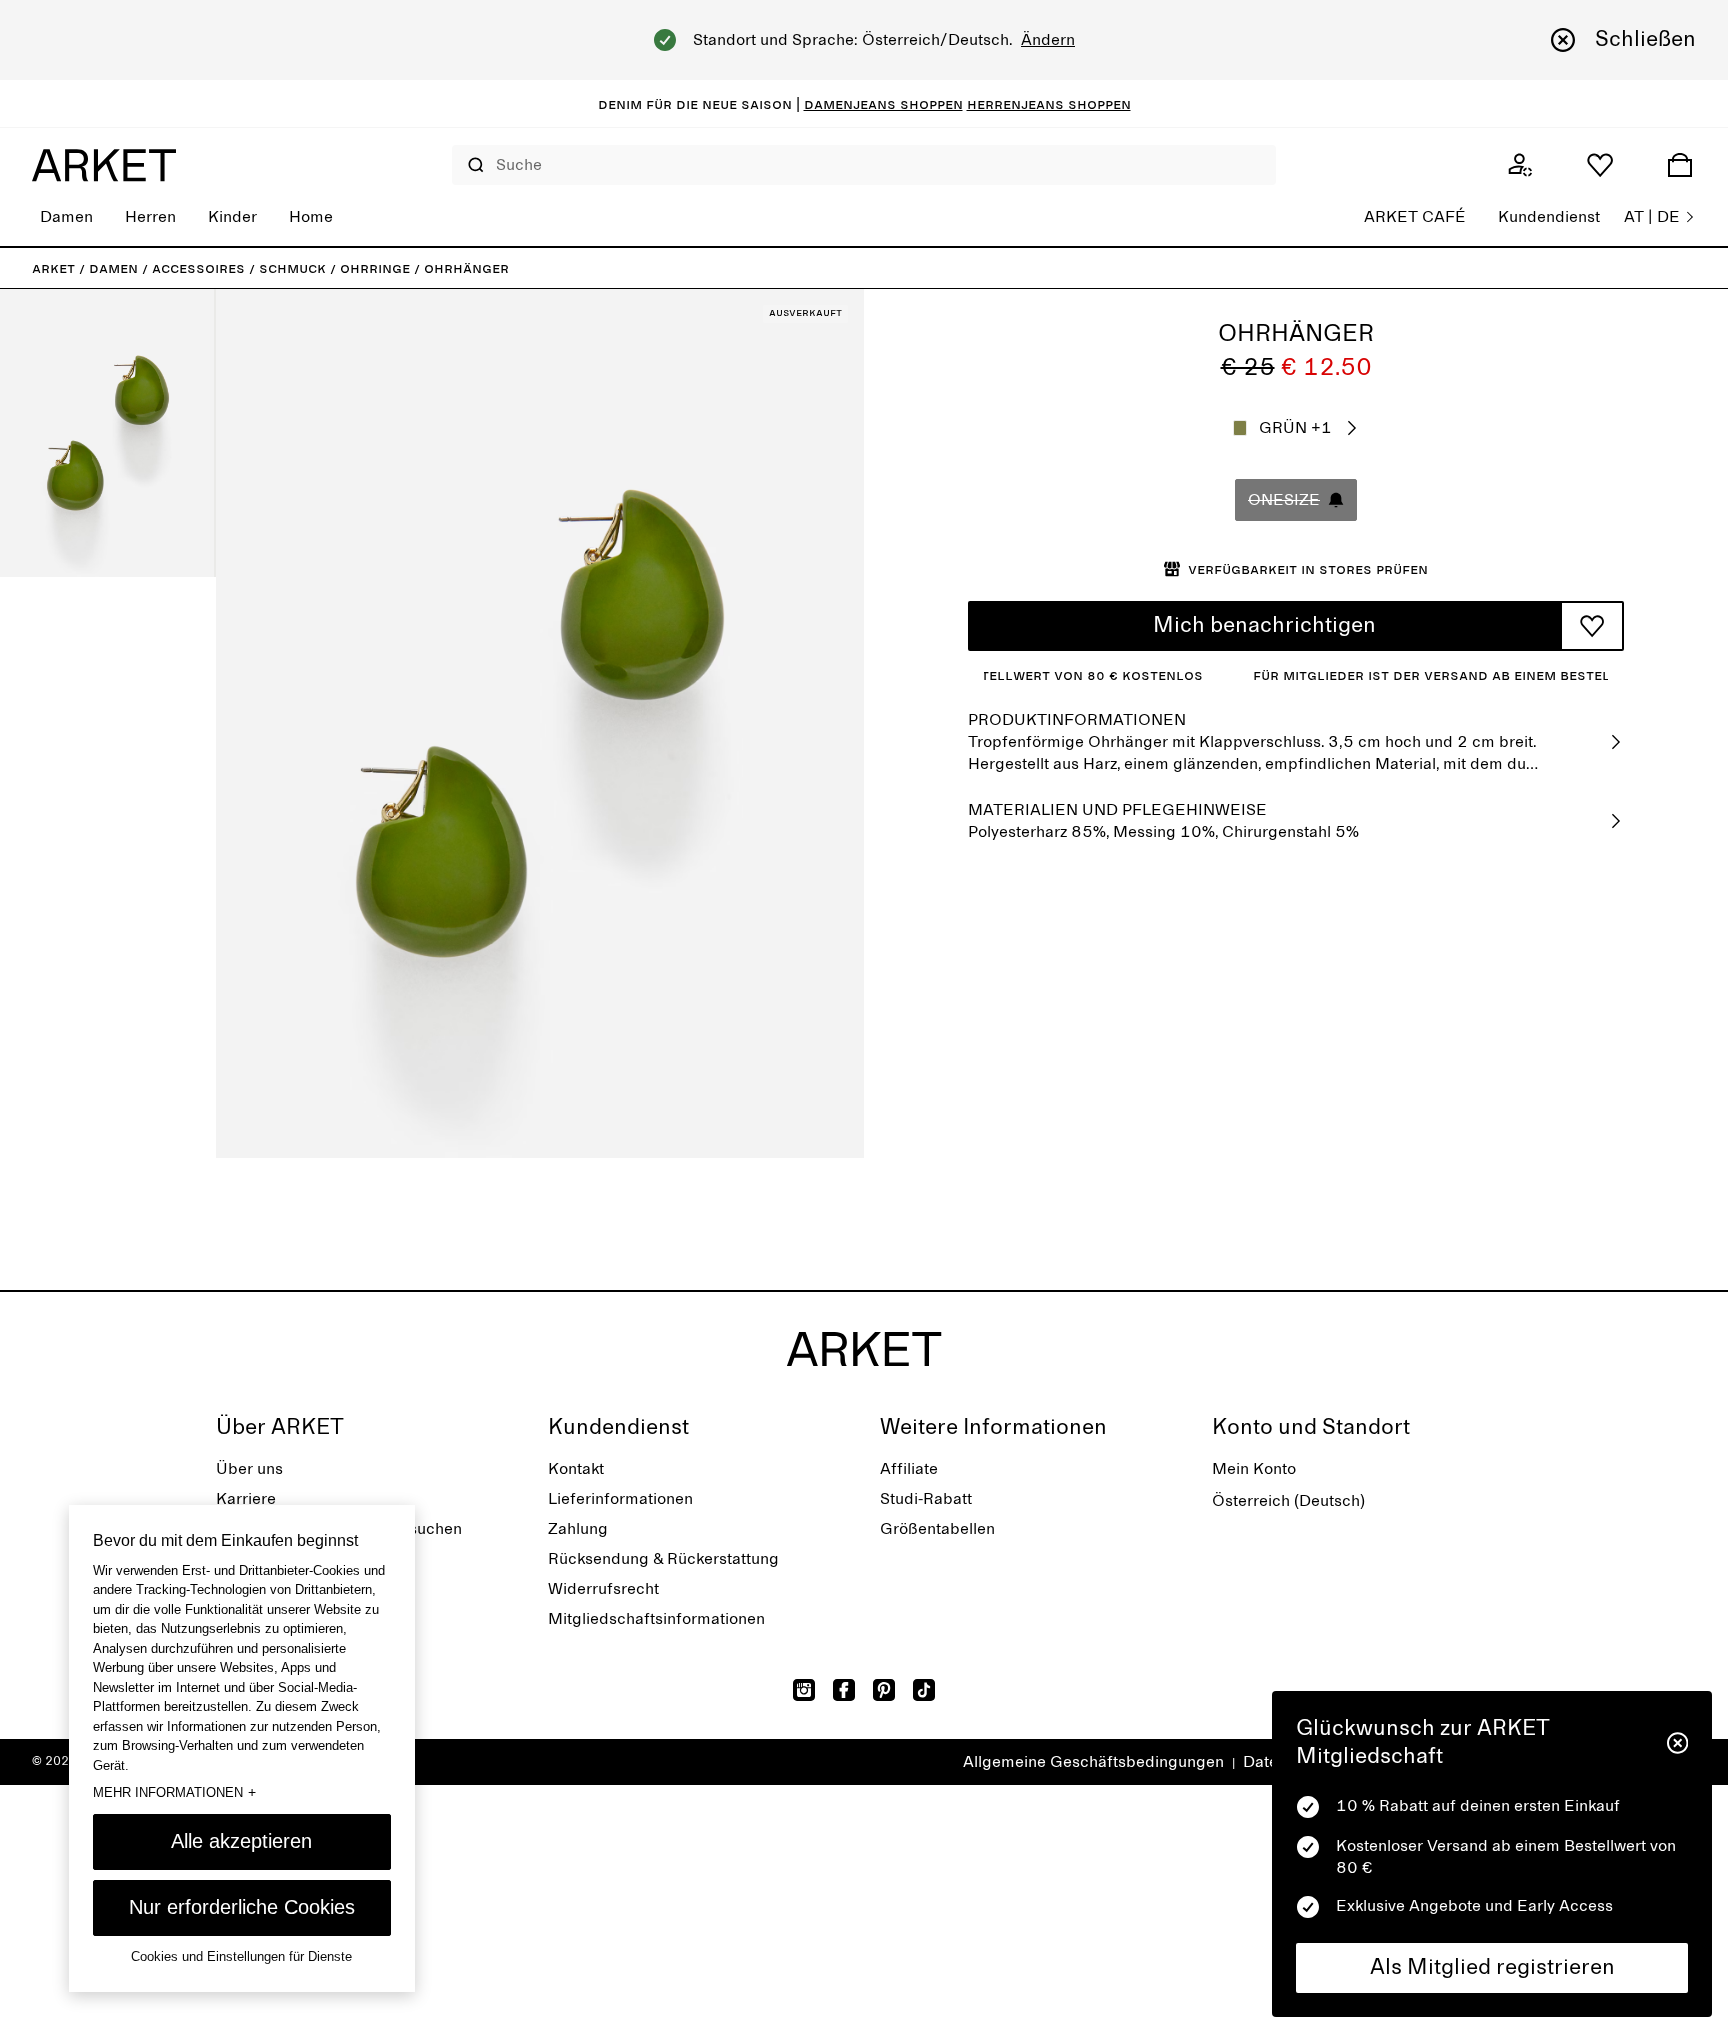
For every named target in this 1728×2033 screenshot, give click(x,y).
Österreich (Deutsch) (1288, 1501)
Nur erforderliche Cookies (242, 1907)
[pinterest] (884, 1690)
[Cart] (1680, 165)
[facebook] (844, 1690)
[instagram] (804, 1690)
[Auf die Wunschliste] (1592, 626)
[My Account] (1520, 165)
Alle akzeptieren (241, 1841)
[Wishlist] (1600, 165)
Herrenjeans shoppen (1049, 104)
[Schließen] (1677, 1743)
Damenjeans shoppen (883, 104)
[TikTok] (924, 1690)
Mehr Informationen (174, 1792)
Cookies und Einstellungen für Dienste (241, 1956)
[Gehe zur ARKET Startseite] (104, 165)
